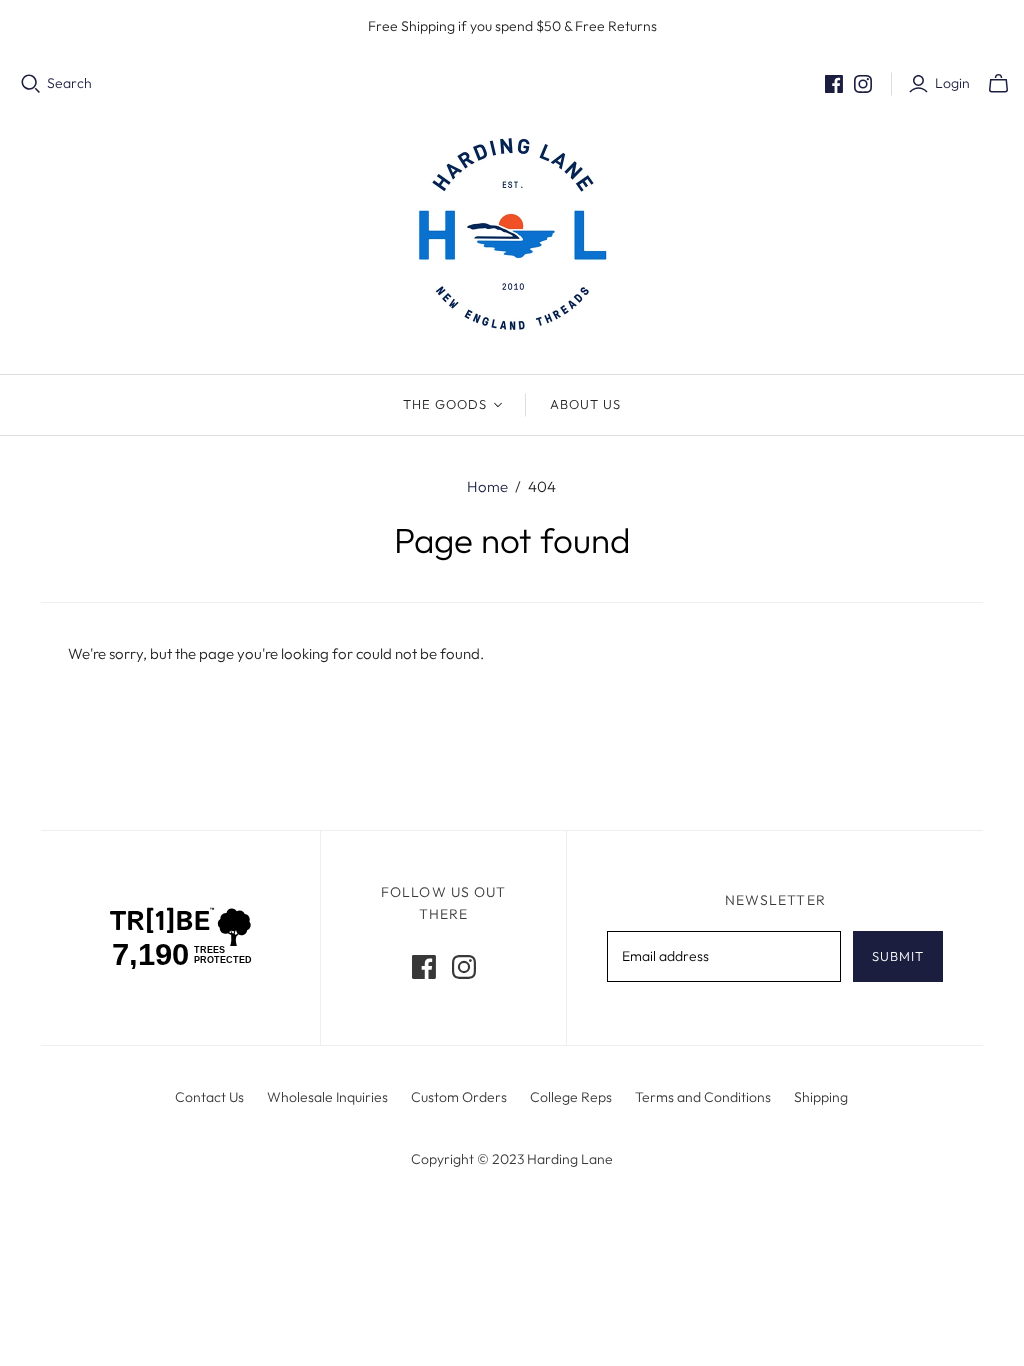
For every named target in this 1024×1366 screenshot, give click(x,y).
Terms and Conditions (703, 1097)
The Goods (445, 404)
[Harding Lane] (512, 234)
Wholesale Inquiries (327, 1097)
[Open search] (31, 84)
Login (952, 83)
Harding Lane (570, 1159)
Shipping (821, 1097)
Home (487, 486)
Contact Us (209, 1097)
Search (69, 83)
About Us (585, 404)
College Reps (571, 1097)
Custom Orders (459, 1097)
